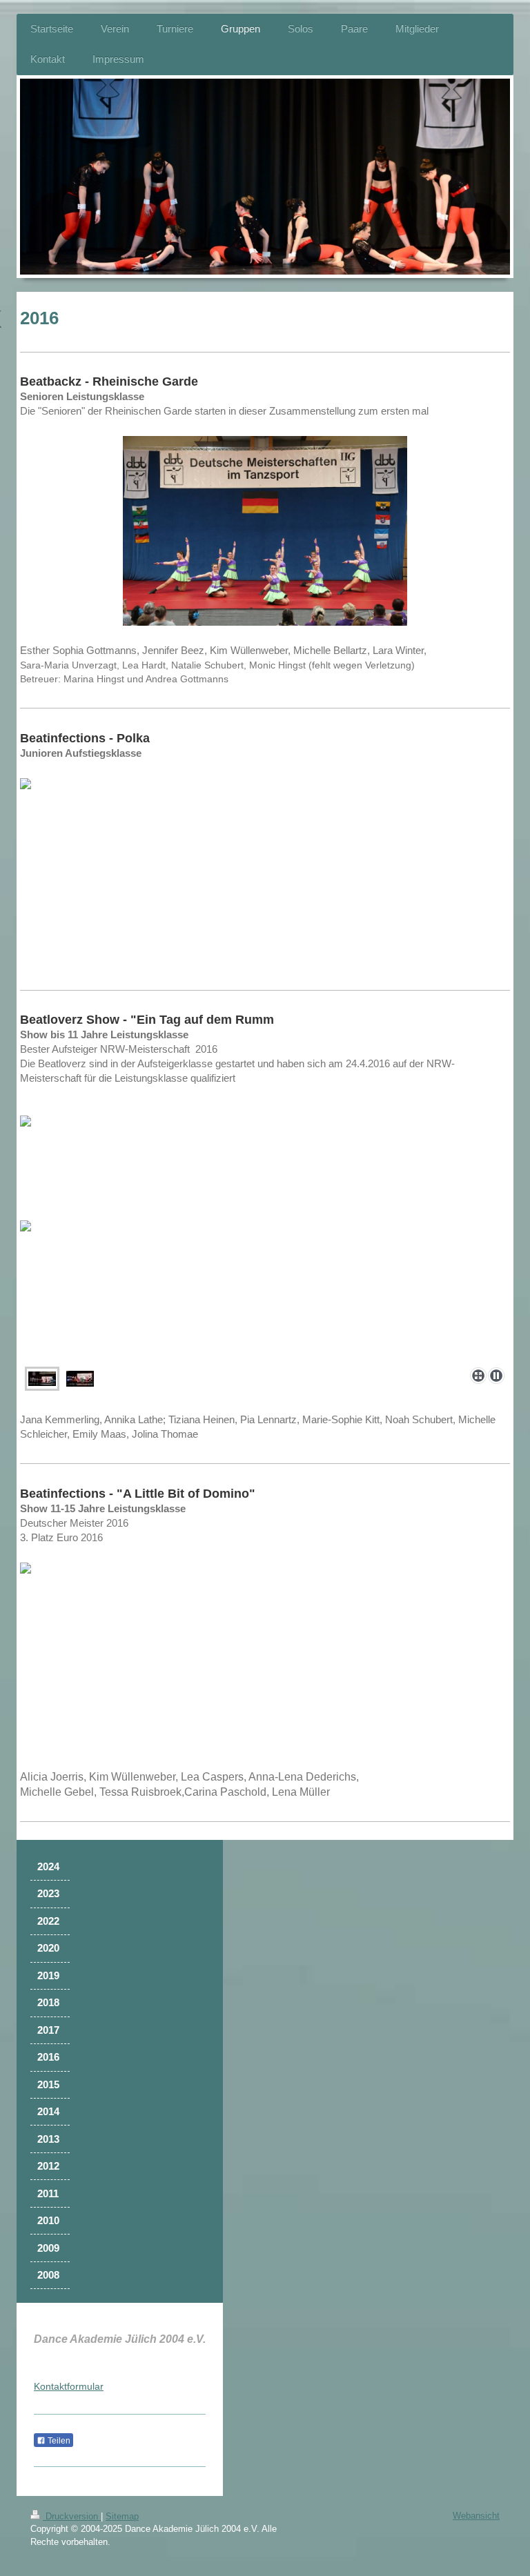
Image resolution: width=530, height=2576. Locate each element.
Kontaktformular (69, 2386)
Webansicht (476, 2516)
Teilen (58, 2441)
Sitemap (122, 2516)
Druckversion (72, 2516)
